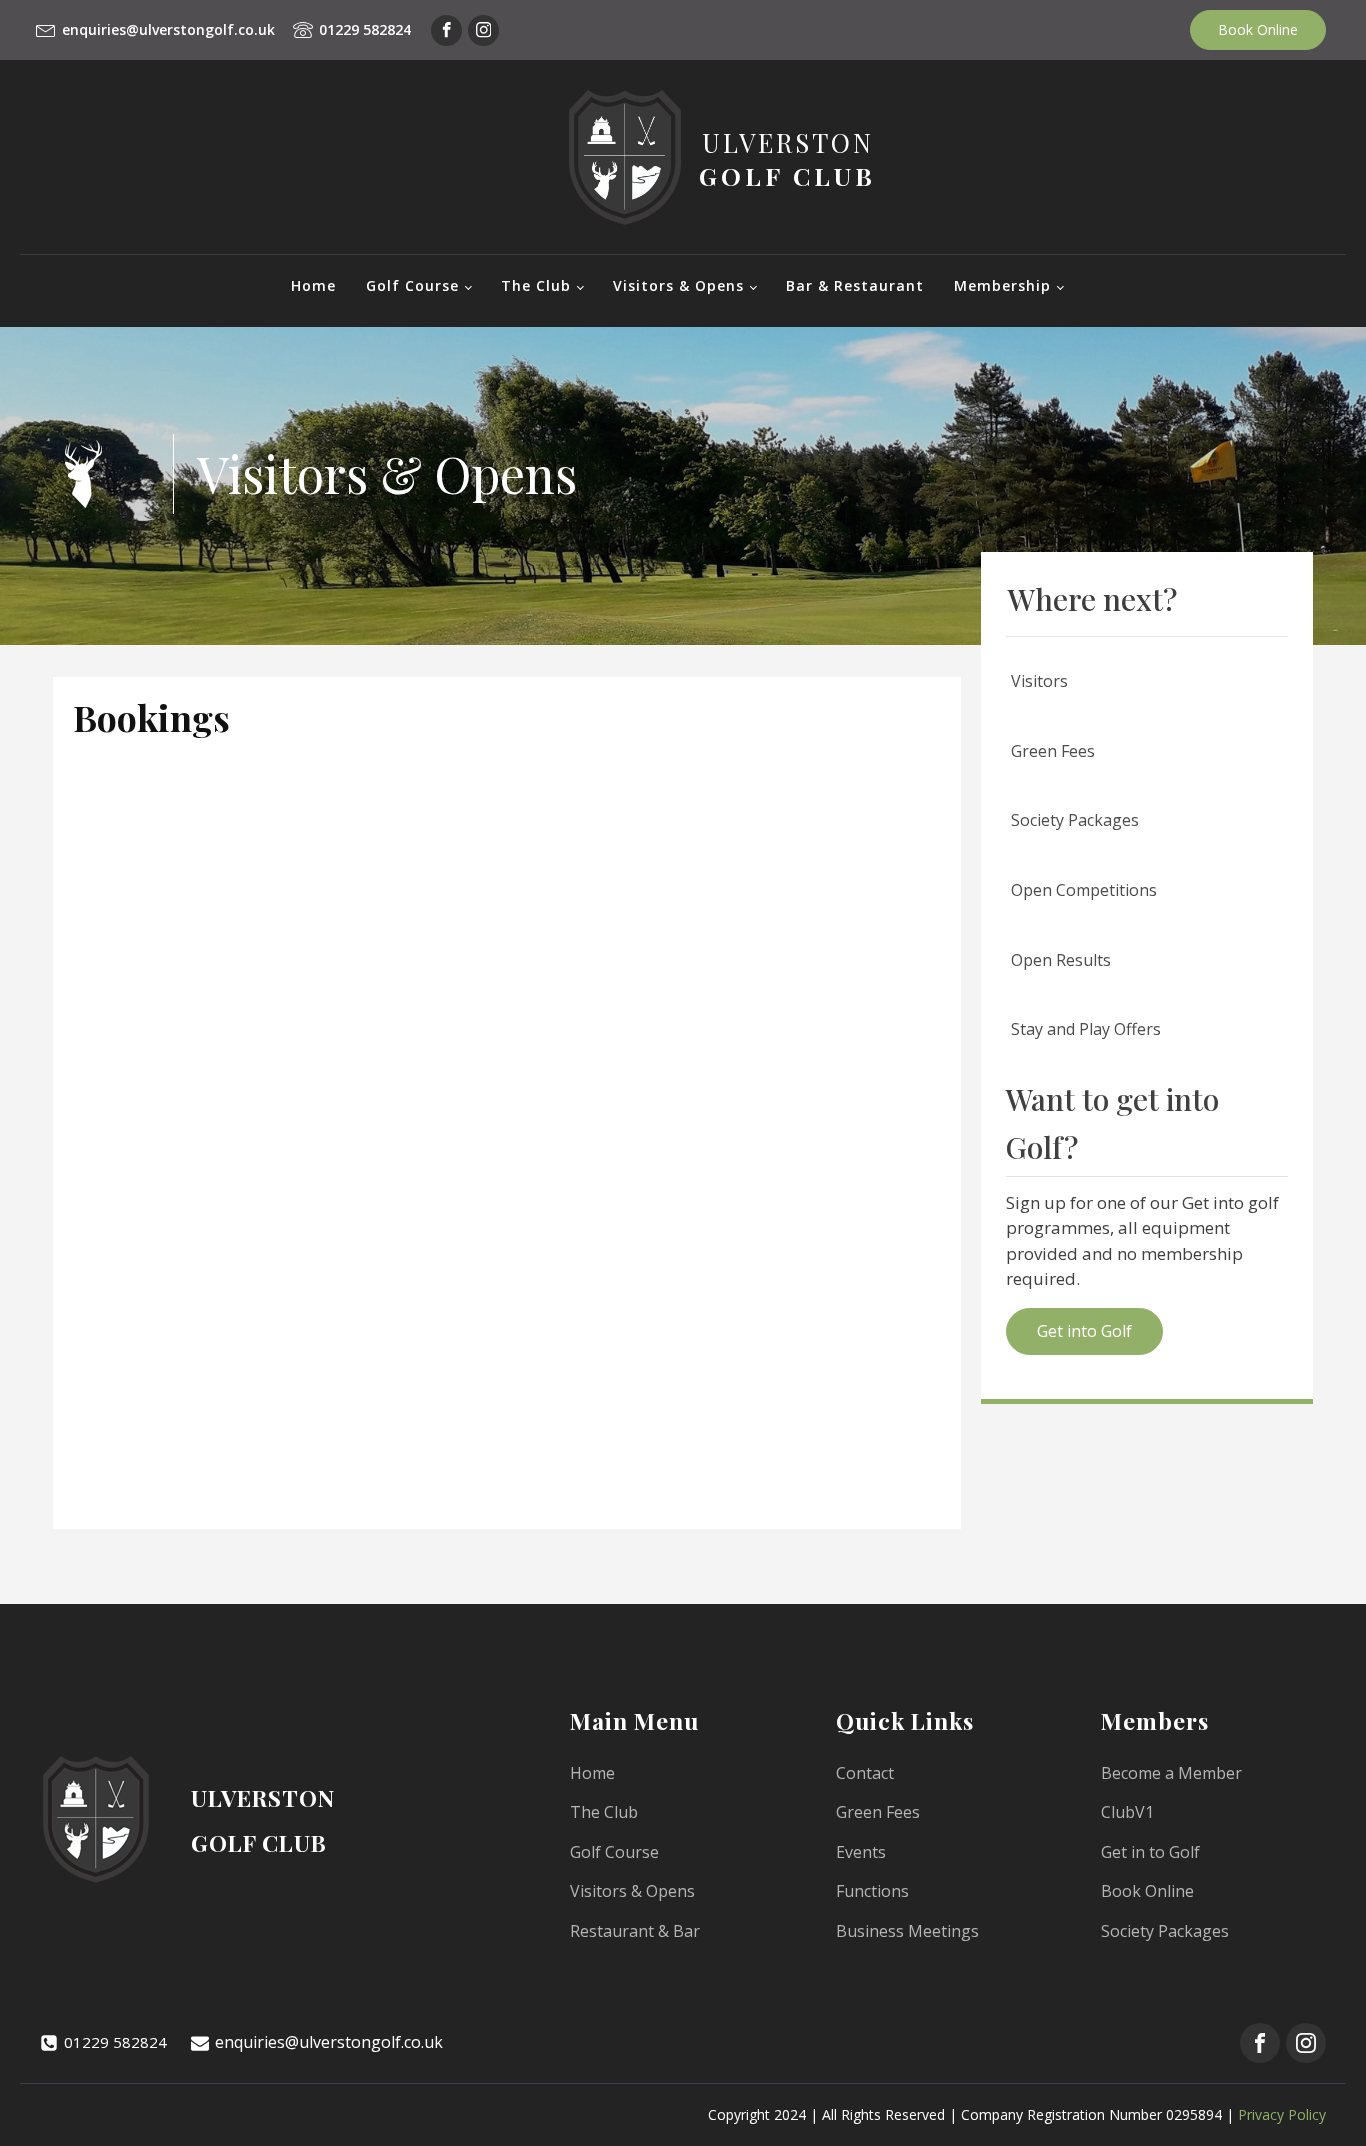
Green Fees (1053, 751)
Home (313, 285)
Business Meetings (907, 1931)
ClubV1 (1127, 1812)
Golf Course (412, 285)
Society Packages (1075, 820)
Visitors (1039, 681)
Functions (872, 1891)
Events (861, 1852)
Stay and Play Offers (1086, 1029)
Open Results (1061, 960)
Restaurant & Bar (635, 1931)
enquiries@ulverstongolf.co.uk (168, 29)
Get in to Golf (1150, 1852)
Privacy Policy (1282, 2114)
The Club (536, 285)
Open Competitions (1084, 890)
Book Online (1258, 29)
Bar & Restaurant (855, 285)
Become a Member (1171, 1773)
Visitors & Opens (678, 285)
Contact (865, 1773)
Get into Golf (1084, 1331)
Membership (1002, 285)
